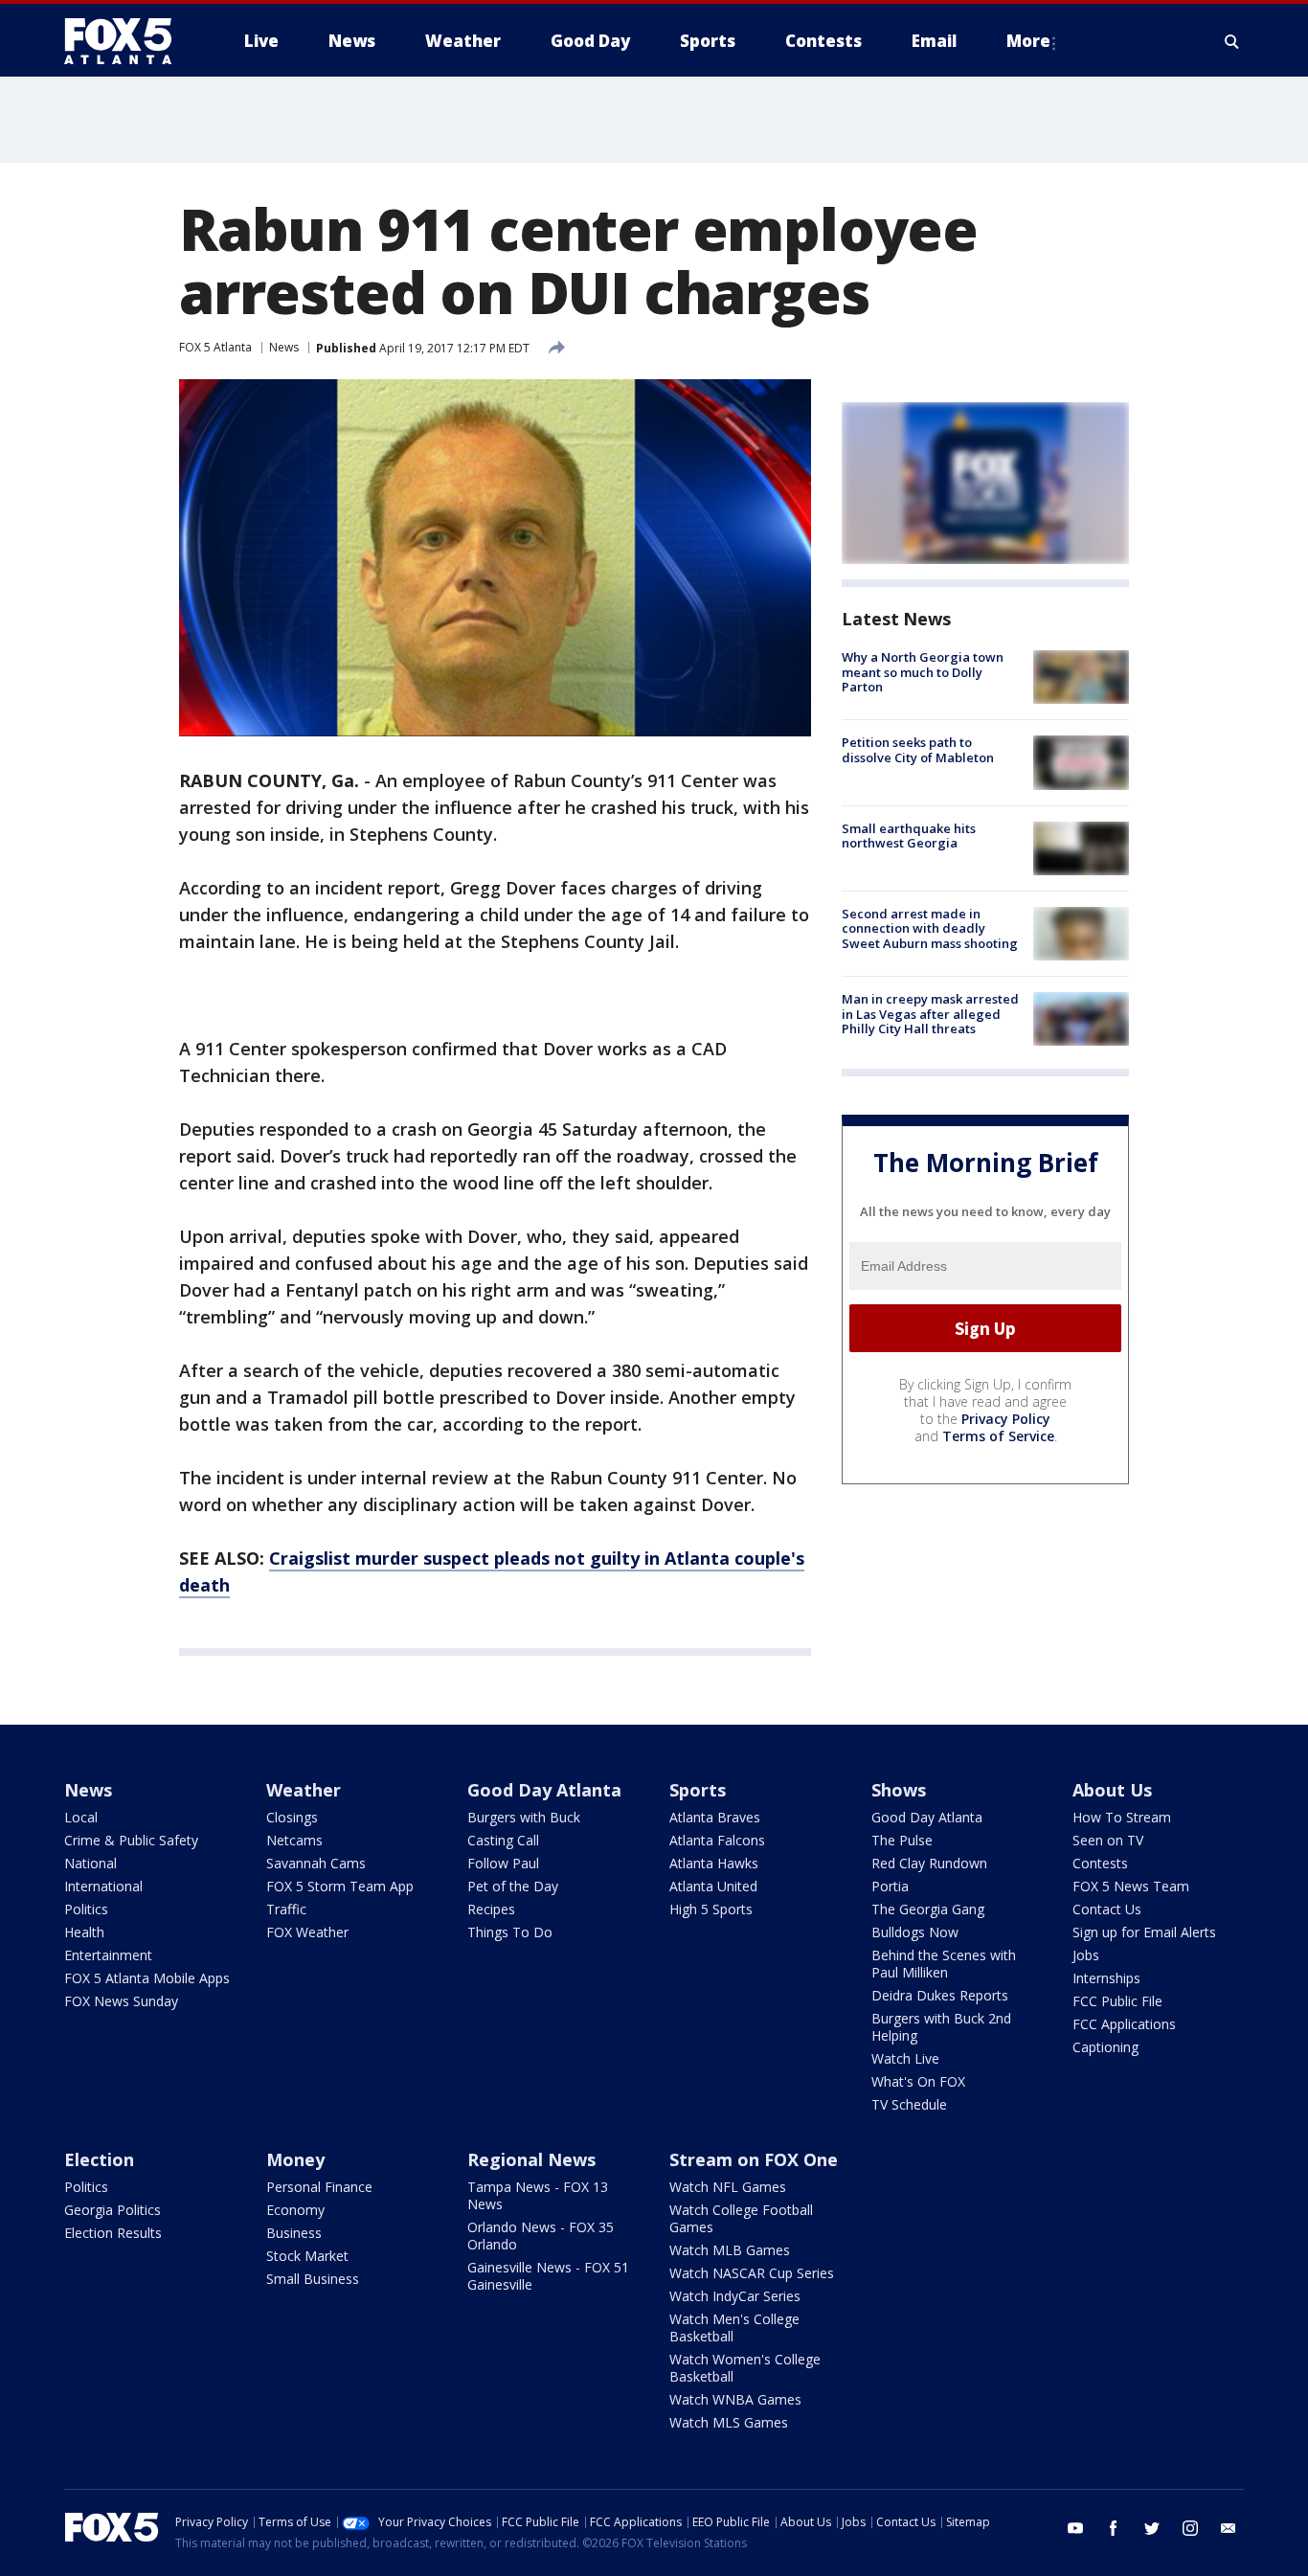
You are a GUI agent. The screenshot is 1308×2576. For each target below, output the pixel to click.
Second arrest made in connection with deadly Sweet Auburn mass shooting (930, 928)
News (284, 347)
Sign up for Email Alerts (1144, 1932)
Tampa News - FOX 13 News (538, 2195)
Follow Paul (503, 1863)
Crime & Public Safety (131, 1840)
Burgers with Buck (524, 1817)
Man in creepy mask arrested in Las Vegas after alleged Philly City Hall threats (930, 1014)
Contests (1100, 1863)
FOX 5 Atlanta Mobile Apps (147, 1978)
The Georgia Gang (928, 1909)
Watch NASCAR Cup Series (752, 2273)
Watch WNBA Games (735, 2399)
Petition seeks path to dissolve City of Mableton (918, 750)
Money (295, 2159)
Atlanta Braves (715, 1817)
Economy (295, 2210)
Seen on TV (1108, 1840)
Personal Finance (319, 2187)
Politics (86, 1909)
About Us (1112, 1790)
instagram (1190, 2528)
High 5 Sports (711, 1909)
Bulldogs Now (915, 1932)
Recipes (491, 1909)
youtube (1075, 2528)
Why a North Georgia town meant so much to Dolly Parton (923, 672)
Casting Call (503, 1840)
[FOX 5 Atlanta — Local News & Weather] (127, 41)
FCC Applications (1124, 2024)
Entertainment (108, 1955)
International (103, 1886)
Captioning (1105, 2047)
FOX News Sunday (121, 2001)
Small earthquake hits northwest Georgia (909, 836)
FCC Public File (1117, 2001)
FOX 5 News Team (1131, 1886)
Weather (304, 1790)
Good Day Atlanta (544, 1790)
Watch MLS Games (729, 2422)
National (90, 1863)
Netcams (294, 1840)
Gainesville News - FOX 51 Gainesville (548, 2276)
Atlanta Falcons (717, 1840)
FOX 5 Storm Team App (340, 1886)
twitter (1152, 2528)
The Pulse (902, 1840)
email (1229, 2528)
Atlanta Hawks (714, 1863)
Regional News (531, 2159)
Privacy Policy (1006, 1419)
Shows (899, 1790)
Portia (890, 1886)
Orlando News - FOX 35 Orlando (541, 2236)
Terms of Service (998, 1436)
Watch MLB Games (730, 2250)
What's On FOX (918, 2081)
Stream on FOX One (754, 2159)
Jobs (1086, 1955)
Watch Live (905, 2058)
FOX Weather (307, 1932)
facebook (1114, 2528)
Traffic (286, 1909)
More (1028, 41)
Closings (292, 1817)
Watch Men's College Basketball (734, 2327)
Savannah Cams (316, 1863)
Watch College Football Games (741, 2218)
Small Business (313, 2279)
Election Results (113, 2233)
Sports (698, 1790)
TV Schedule (909, 2104)
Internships (1106, 1978)
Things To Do (510, 1932)
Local (81, 1817)
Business (294, 2233)
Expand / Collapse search (1232, 41)
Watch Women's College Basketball (745, 2368)
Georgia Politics (113, 2210)
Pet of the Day (513, 1886)
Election (99, 2159)
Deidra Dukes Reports (940, 1995)
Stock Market (307, 2256)
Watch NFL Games (728, 2187)
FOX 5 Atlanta (215, 347)
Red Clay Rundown (929, 1863)
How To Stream (1122, 1817)
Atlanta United (713, 1886)
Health (84, 1932)
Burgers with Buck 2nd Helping (941, 2027)
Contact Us (1107, 1909)
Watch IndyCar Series (735, 2296)
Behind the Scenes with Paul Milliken (944, 1964)
